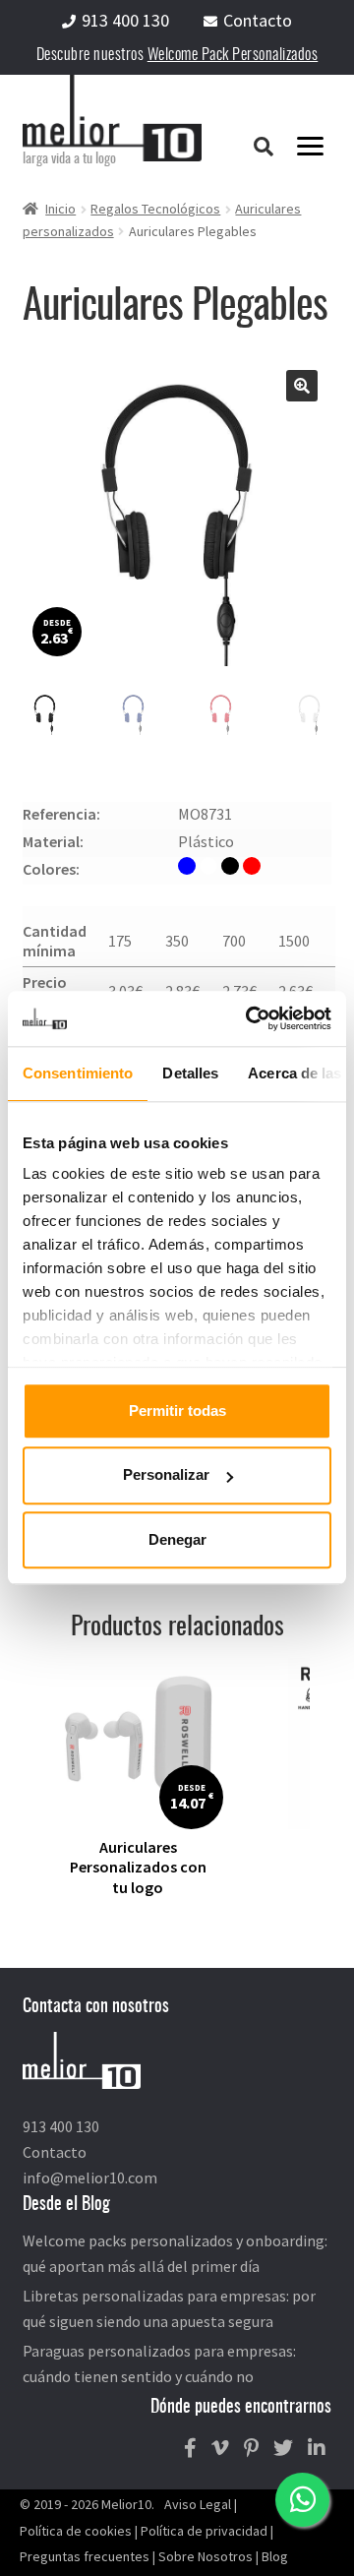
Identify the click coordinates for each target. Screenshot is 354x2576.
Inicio (60, 209)
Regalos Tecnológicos (155, 209)
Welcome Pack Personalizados (233, 55)
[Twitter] (283, 2448)
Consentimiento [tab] (78, 1073)
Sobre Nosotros (206, 2556)
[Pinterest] (251, 2448)
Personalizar (166, 1475)
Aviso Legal (198, 2504)
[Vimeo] (220, 2448)
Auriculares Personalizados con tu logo (138, 1868)
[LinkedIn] (317, 2448)
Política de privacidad (204, 2531)
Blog (275, 2556)
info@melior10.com (90, 2177)
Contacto (258, 20)
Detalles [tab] (190, 1073)
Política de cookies (76, 2531)
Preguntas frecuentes (85, 2556)
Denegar (177, 1539)
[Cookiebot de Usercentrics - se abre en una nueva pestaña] (250, 1018)
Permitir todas (177, 1411)
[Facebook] (190, 2448)
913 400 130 (125, 20)
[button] (302, 386)
